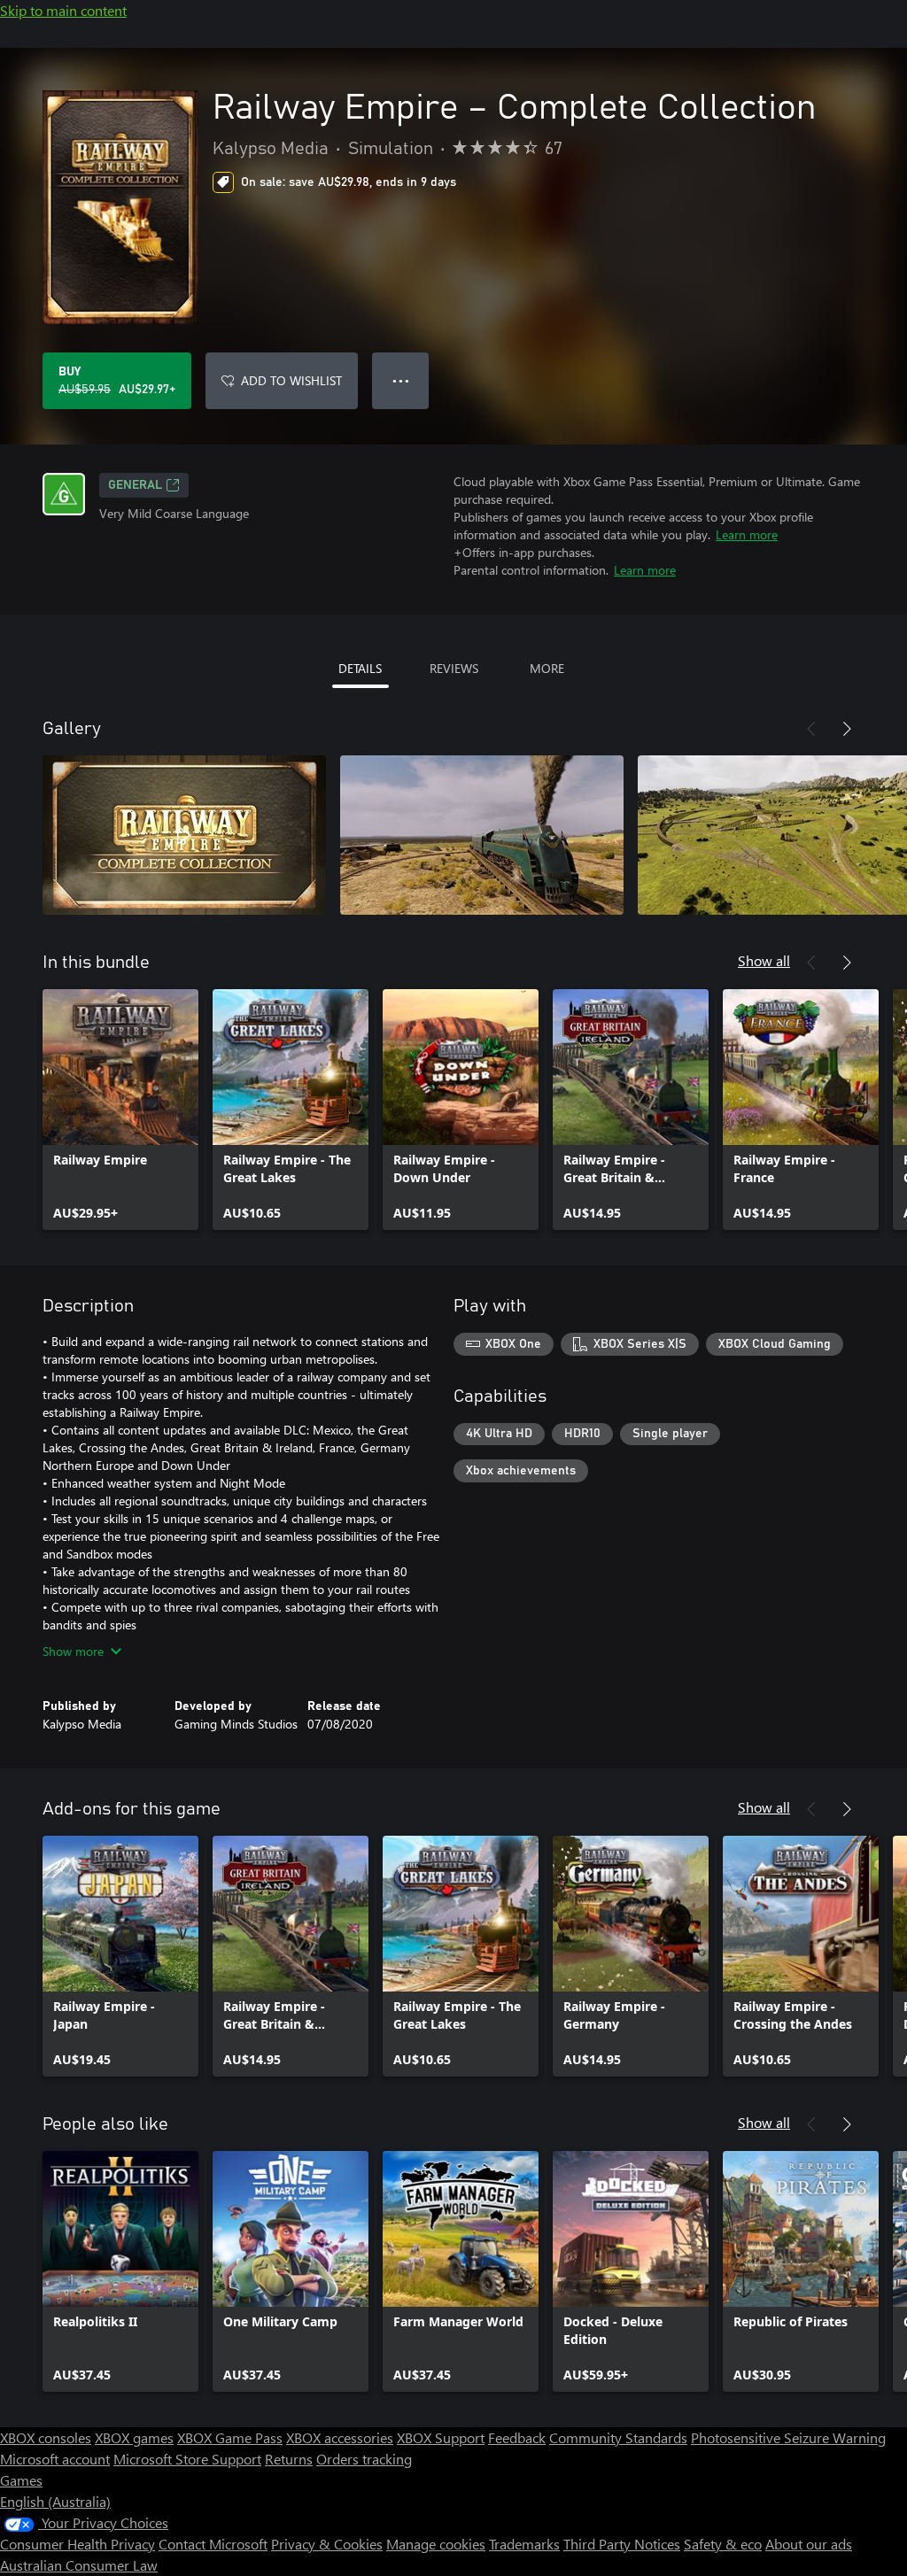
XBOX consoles (46, 2437)
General (135, 485)
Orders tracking (364, 2459)
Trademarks (524, 2544)
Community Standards (618, 2437)
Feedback (517, 2437)
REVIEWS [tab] (454, 668)
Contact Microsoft (213, 2544)
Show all (764, 960)
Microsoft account (55, 2459)
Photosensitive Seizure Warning (788, 2437)
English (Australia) (55, 2501)
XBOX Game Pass (230, 2437)
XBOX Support (441, 2437)
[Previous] (811, 729)
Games (21, 2480)
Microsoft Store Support (187, 2459)
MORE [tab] (547, 668)
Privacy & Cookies (327, 2544)
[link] (120, 1110)
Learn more (747, 534)
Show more (73, 1651)
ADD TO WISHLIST (291, 380)
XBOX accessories (340, 2437)
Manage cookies (436, 2544)
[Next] (847, 729)
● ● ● (401, 380)
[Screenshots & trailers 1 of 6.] (184, 835)
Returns (289, 2459)
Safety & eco (723, 2544)
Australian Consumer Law (79, 2565)
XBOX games (134, 2437)
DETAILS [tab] (360, 668)
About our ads (809, 2544)
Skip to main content (63, 10)
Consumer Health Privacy (78, 2544)
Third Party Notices (622, 2544)
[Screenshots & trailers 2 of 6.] (482, 835)
